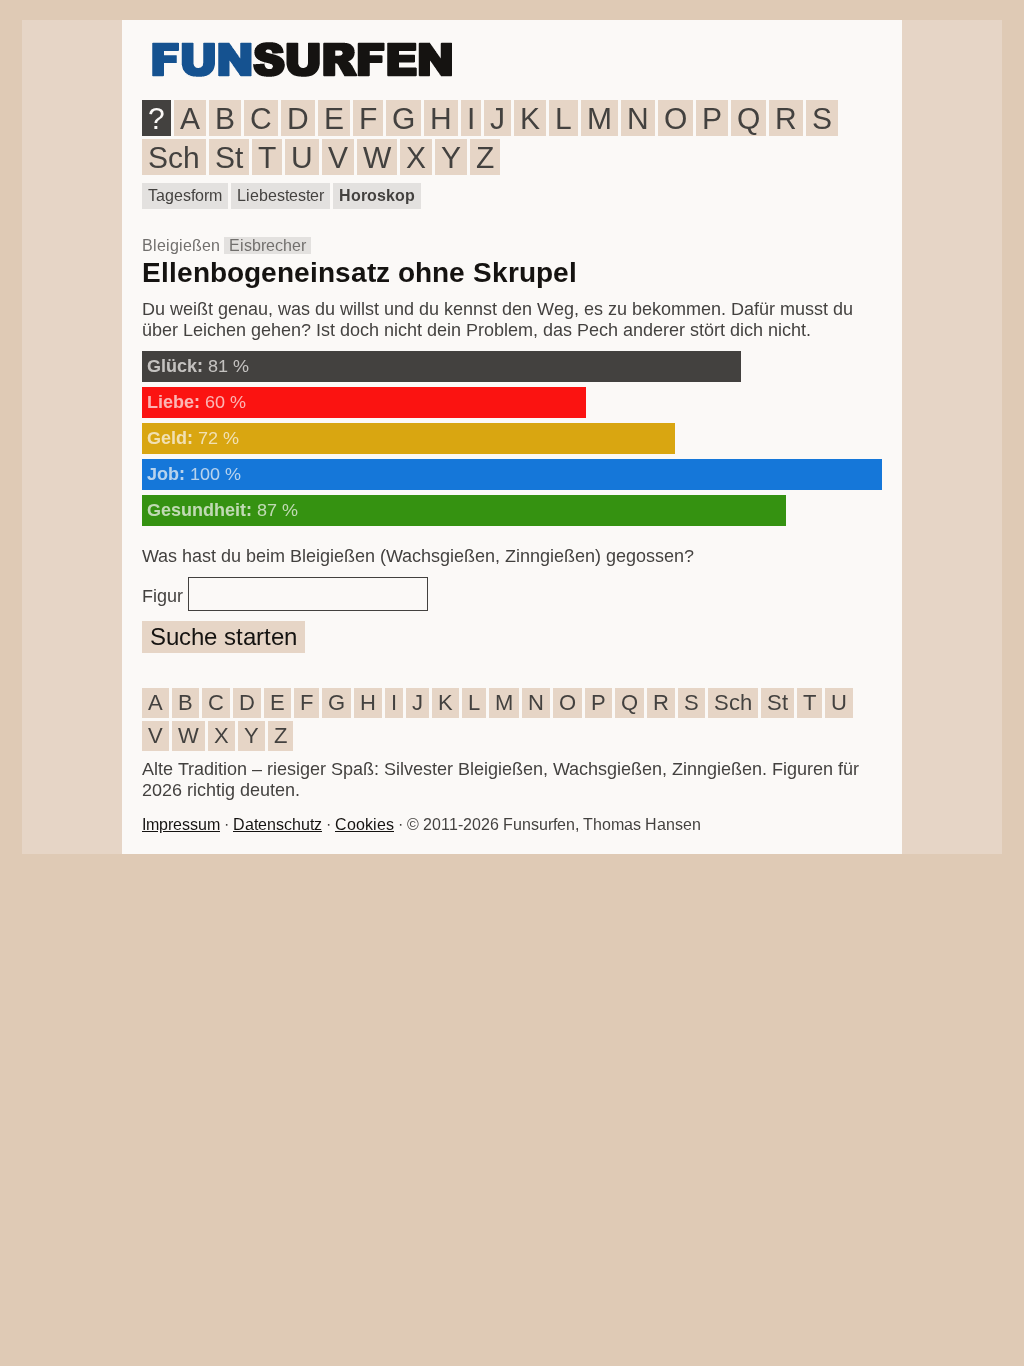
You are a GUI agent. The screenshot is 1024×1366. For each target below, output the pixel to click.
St (229, 157)
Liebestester (280, 195)
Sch (174, 157)
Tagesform (185, 195)
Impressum (181, 824)
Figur (162, 596)
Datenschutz (277, 824)
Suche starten (223, 636)
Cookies (364, 824)
